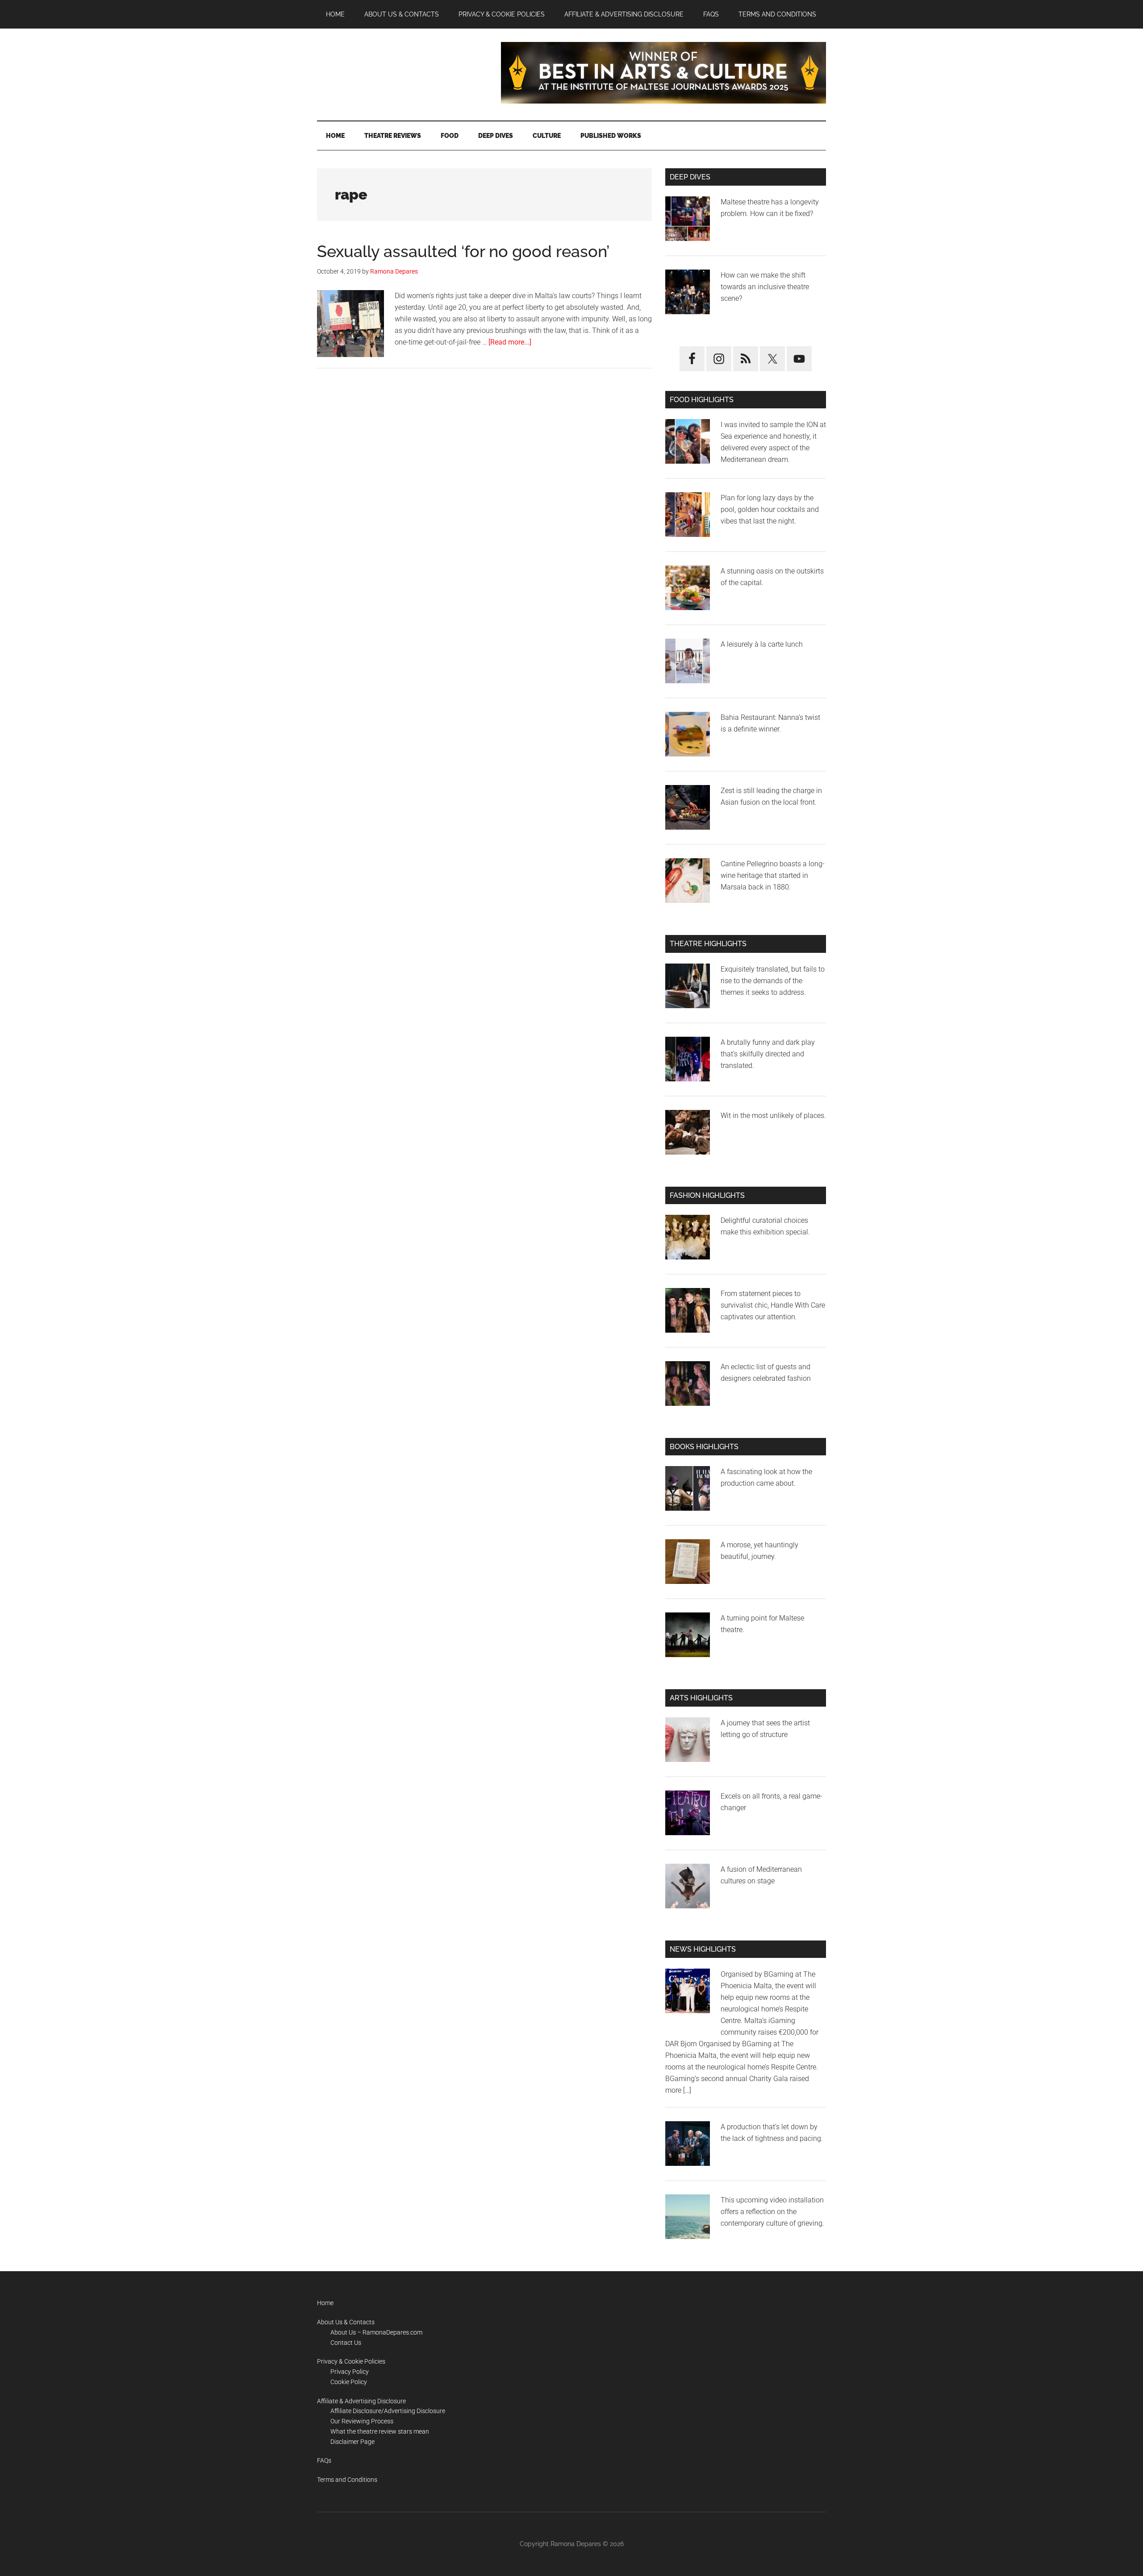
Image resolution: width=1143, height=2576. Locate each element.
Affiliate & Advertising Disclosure (361, 2401)
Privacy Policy (350, 2372)
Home (325, 2303)
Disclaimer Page (352, 2442)
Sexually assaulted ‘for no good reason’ (463, 251)
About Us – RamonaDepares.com (376, 2332)
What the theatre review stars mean (380, 2431)
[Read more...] (510, 342)
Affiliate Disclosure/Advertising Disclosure (388, 2411)
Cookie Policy (349, 2382)
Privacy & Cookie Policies (351, 2361)
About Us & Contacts (346, 2322)
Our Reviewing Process (362, 2421)
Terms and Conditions (347, 2480)
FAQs (324, 2460)
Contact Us (346, 2343)
